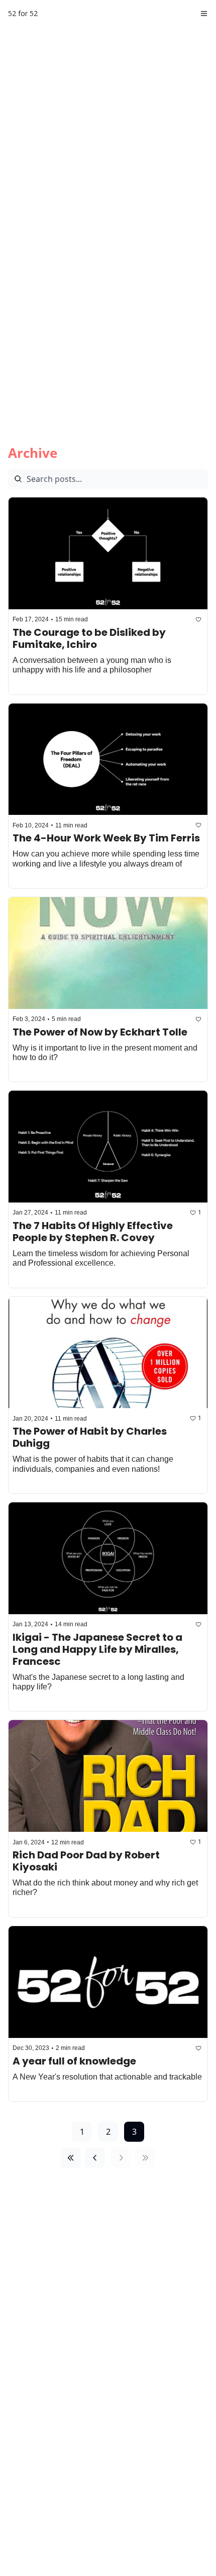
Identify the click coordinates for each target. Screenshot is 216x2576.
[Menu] (204, 14)
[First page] (71, 2158)
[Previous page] (95, 2158)
